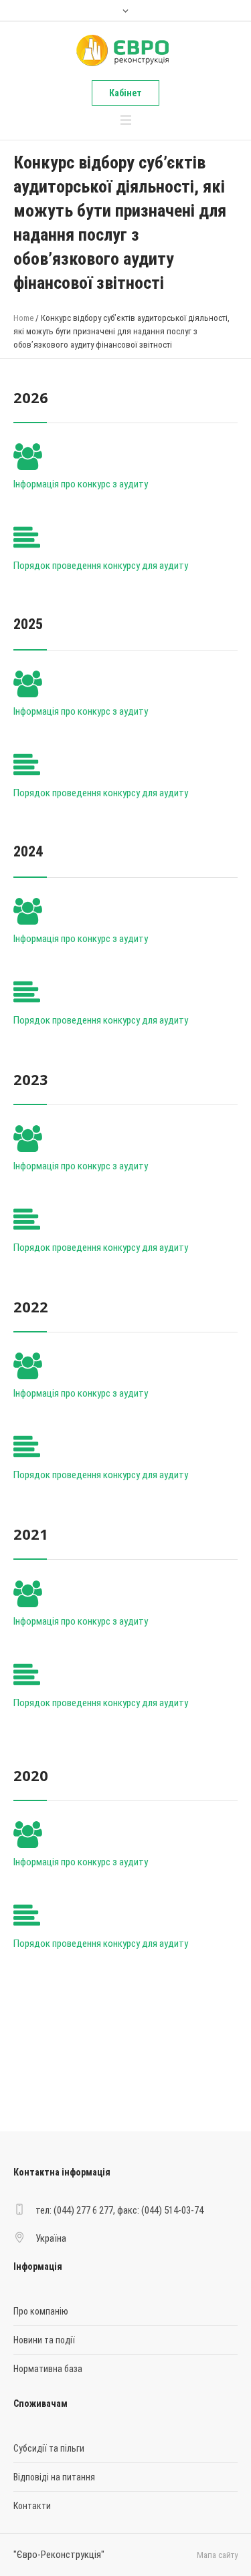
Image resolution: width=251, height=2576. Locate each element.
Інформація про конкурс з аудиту (81, 484)
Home (23, 318)
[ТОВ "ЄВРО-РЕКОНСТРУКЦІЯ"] (124, 51)
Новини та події (44, 2340)
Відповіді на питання (54, 2477)
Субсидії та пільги (49, 2448)
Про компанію (41, 2311)
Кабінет (125, 93)
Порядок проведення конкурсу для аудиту (101, 566)
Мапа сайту (217, 2555)
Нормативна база (48, 2369)
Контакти (32, 2506)
